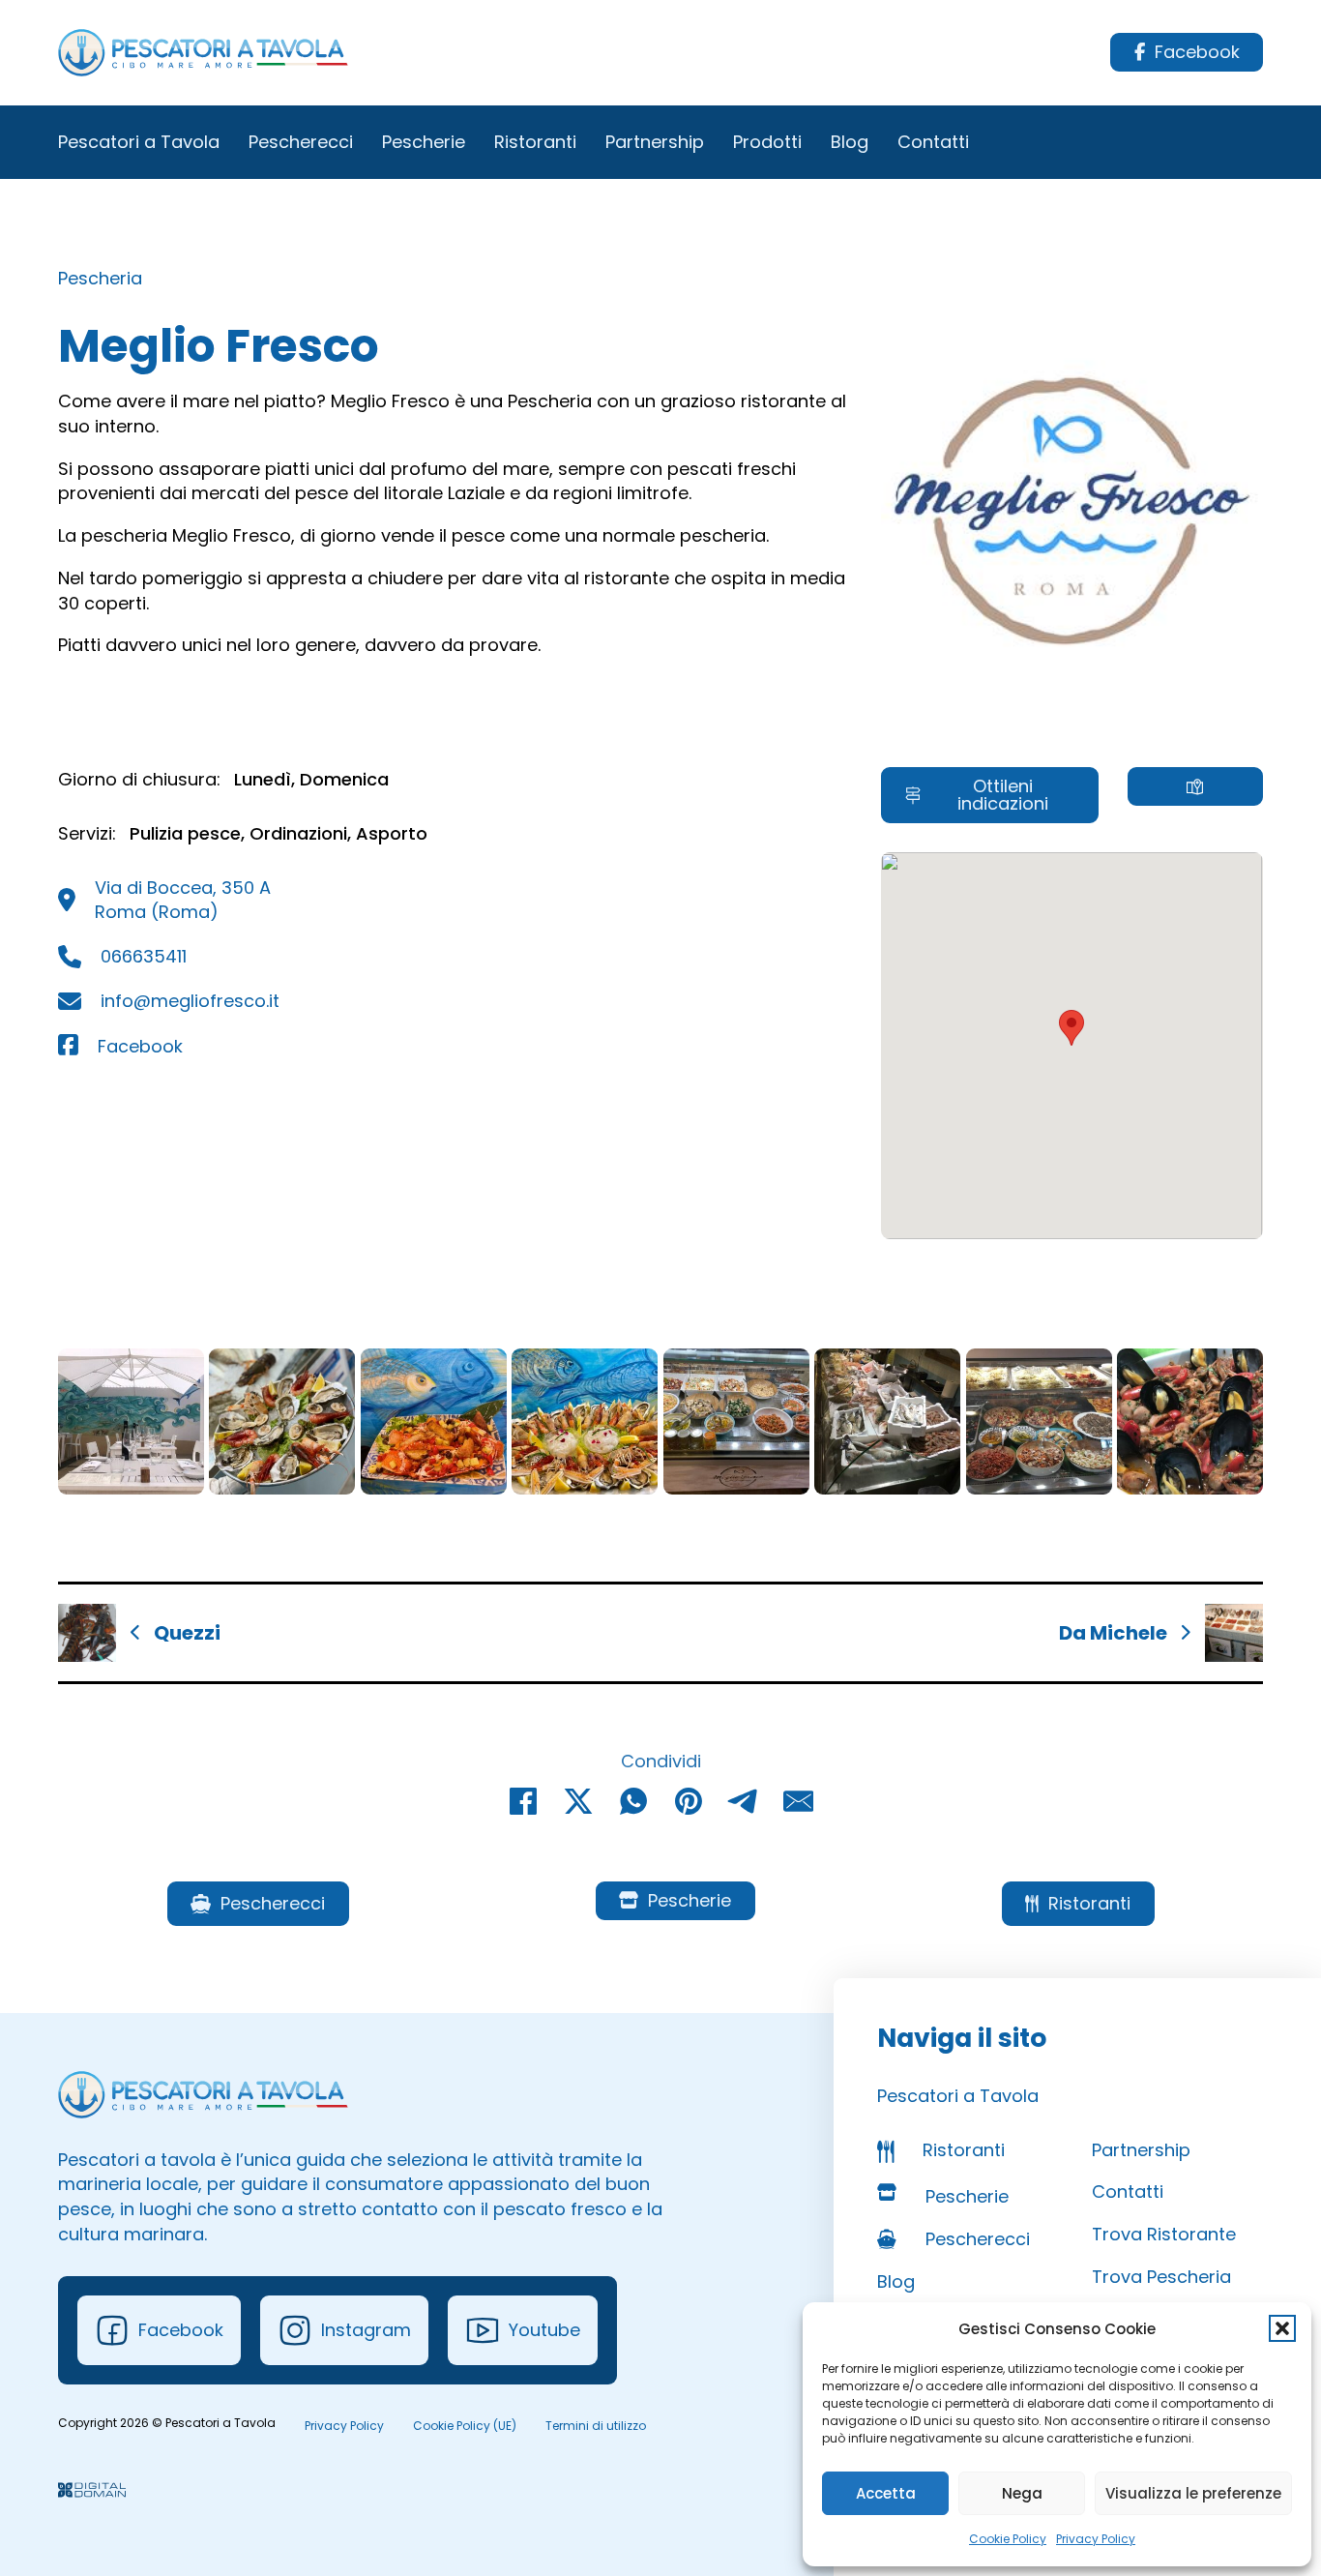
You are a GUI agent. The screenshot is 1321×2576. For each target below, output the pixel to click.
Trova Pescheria (1161, 2277)
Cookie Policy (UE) (465, 2426)
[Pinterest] (689, 1801)
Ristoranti (535, 142)
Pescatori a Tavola (139, 142)
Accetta (886, 2493)
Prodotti (767, 142)
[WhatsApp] (633, 1801)
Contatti (933, 142)
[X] (578, 1801)
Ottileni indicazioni (1003, 795)
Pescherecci (301, 142)
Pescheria (100, 278)
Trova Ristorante (1164, 2234)
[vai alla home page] (203, 2095)
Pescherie (424, 142)
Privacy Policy (1096, 2539)
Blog (850, 142)
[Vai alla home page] (203, 53)
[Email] (799, 1801)
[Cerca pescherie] (1195, 786)
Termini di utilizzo (596, 2426)
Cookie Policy (1008, 2539)
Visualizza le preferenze (1193, 2493)
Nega (1022, 2493)
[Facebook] (523, 1801)
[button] (1282, 2328)
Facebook (1197, 52)
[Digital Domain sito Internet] (92, 2492)
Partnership (655, 142)
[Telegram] (744, 1801)
